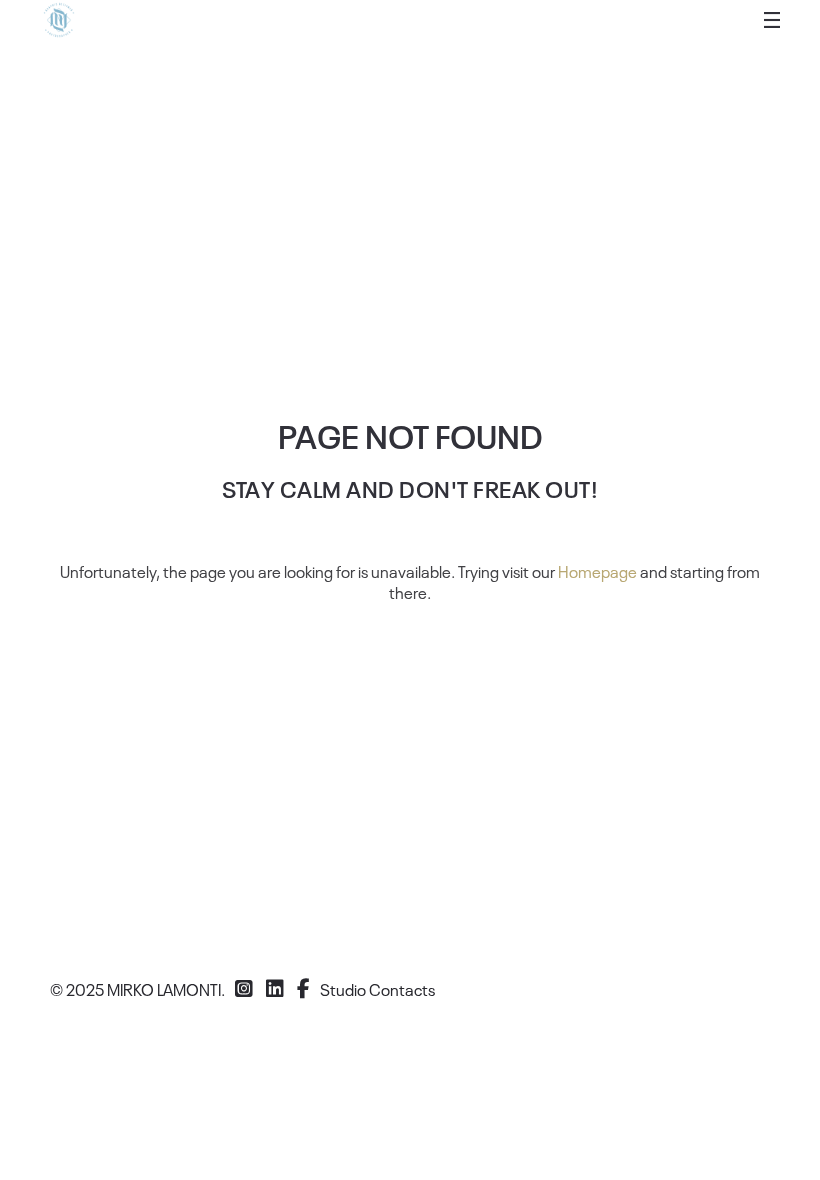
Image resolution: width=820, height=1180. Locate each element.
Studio (343, 989)
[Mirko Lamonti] (59, 20)
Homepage (597, 571)
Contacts (402, 989)
